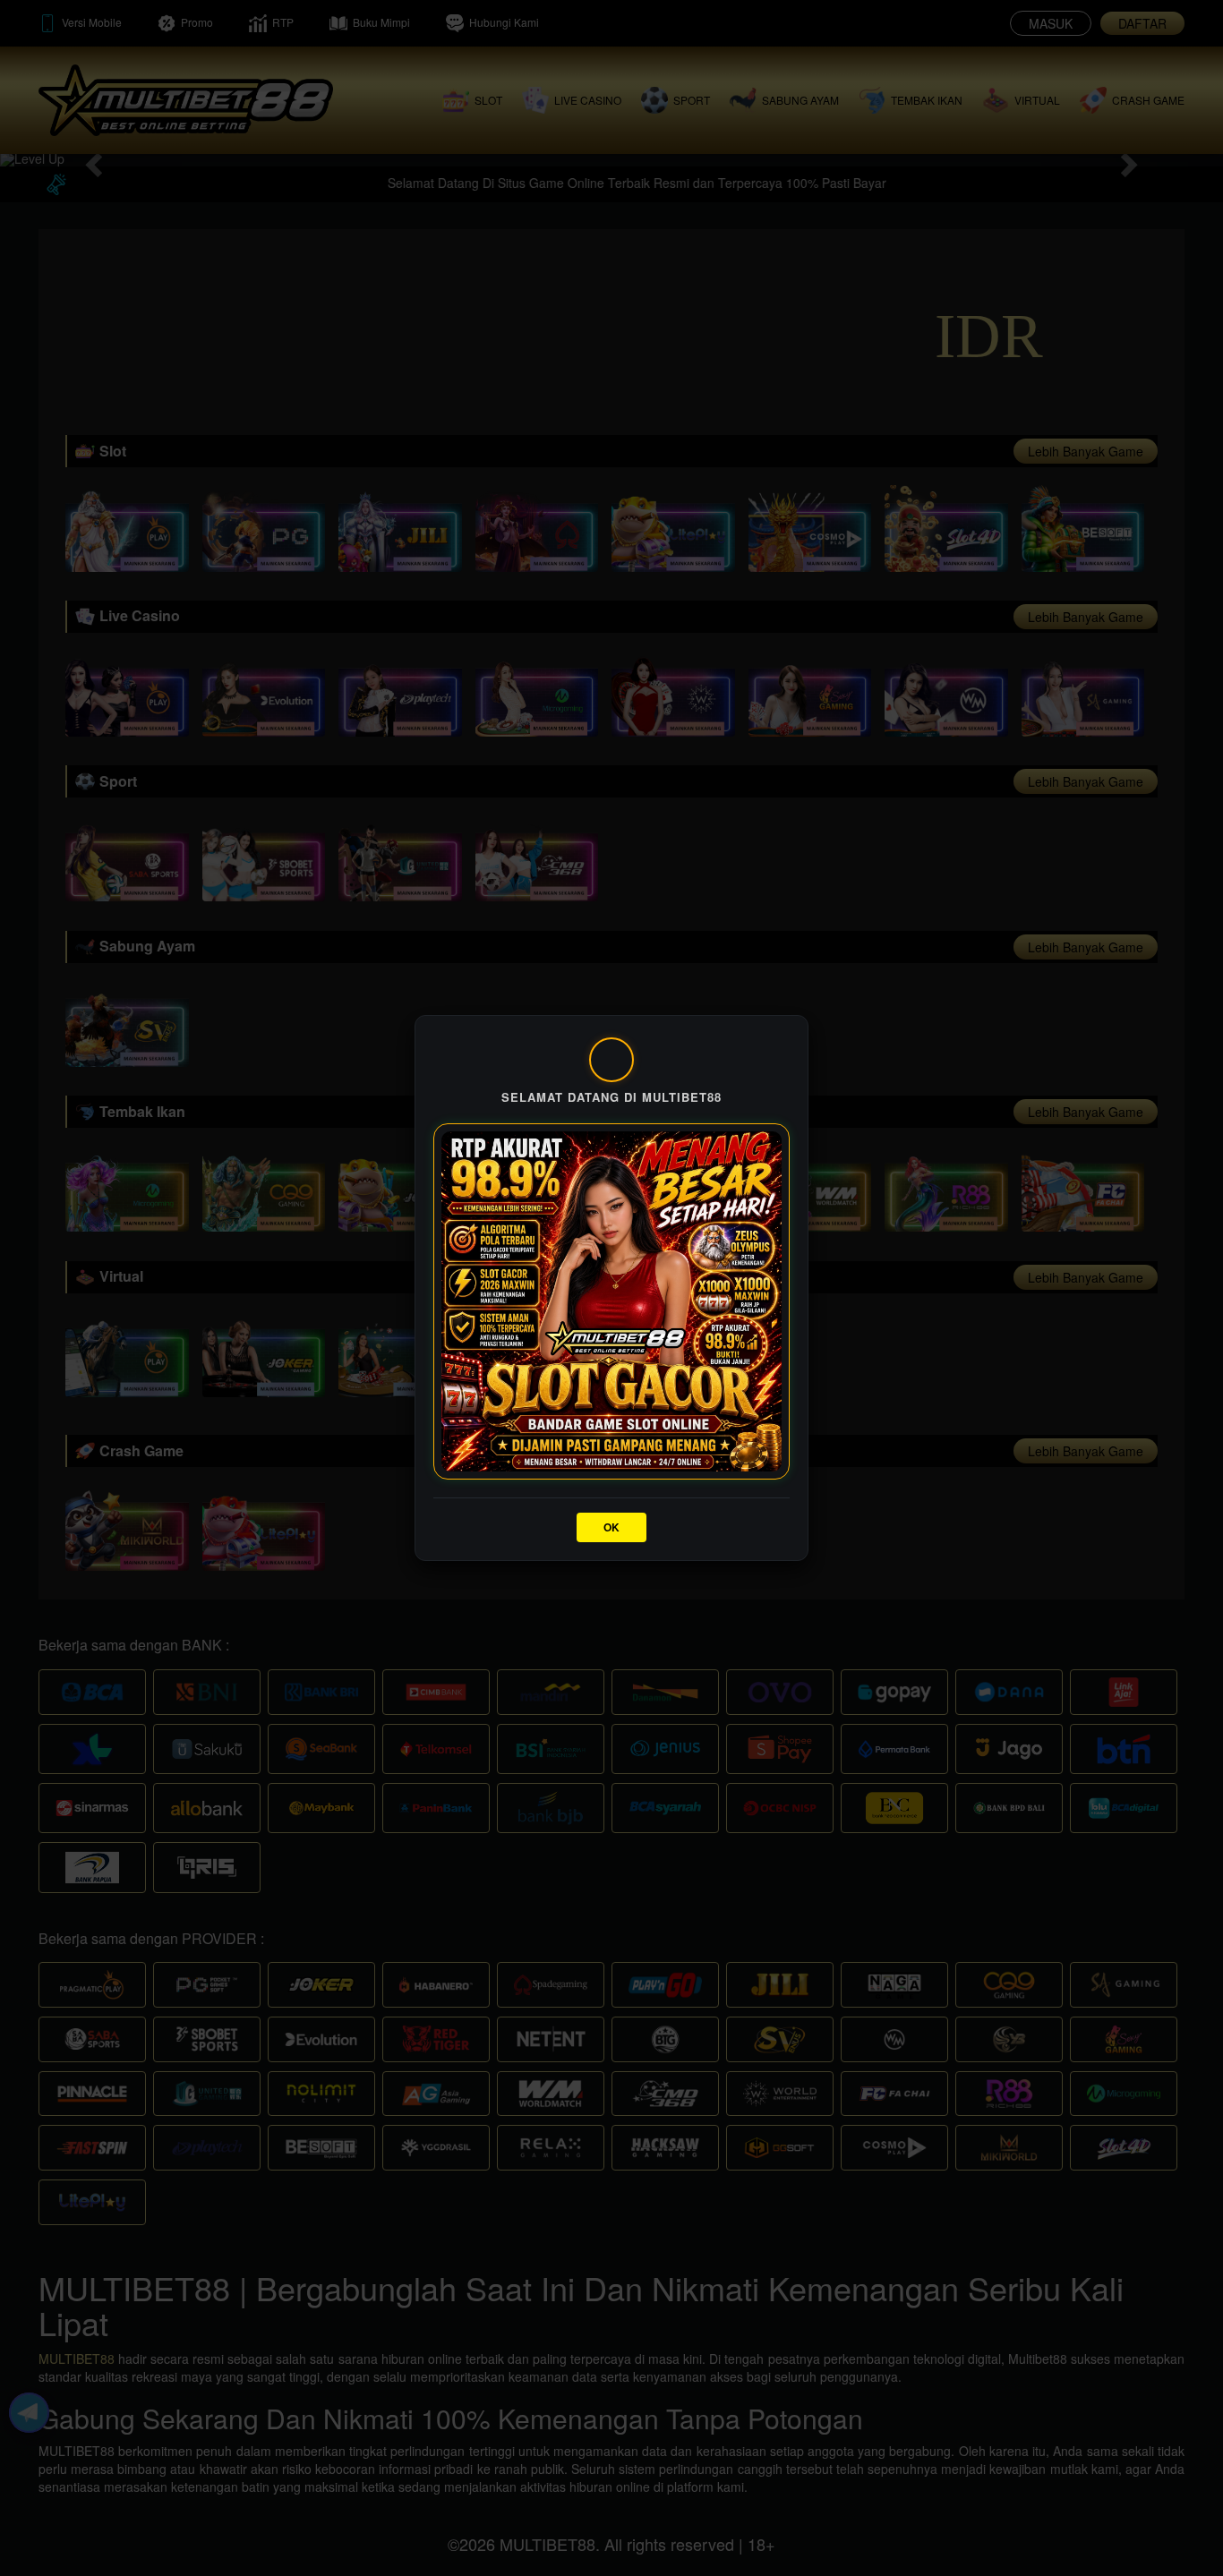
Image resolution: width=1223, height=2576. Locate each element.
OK (611, 1527)
